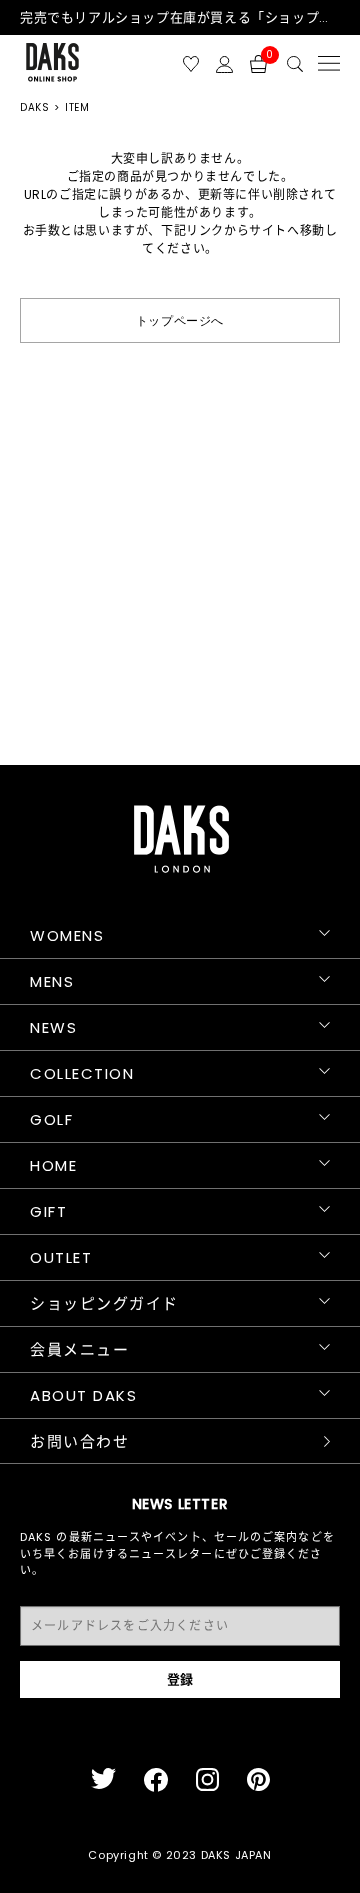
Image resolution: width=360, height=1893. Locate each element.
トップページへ (180, 319)
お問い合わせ (79, 1441)
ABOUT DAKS (83, 1395)
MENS (52, 981)
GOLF (51, 1119)
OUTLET (61, 1257)
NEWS (53, 1027)
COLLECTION (82, 1073)
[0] (258, 62)
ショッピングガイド (104, 1303)
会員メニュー (79, 1349)
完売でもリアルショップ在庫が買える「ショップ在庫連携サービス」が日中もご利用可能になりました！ (180, 17)
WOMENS (67, 935)
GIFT (48, 1211)
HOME (53, 1165)
